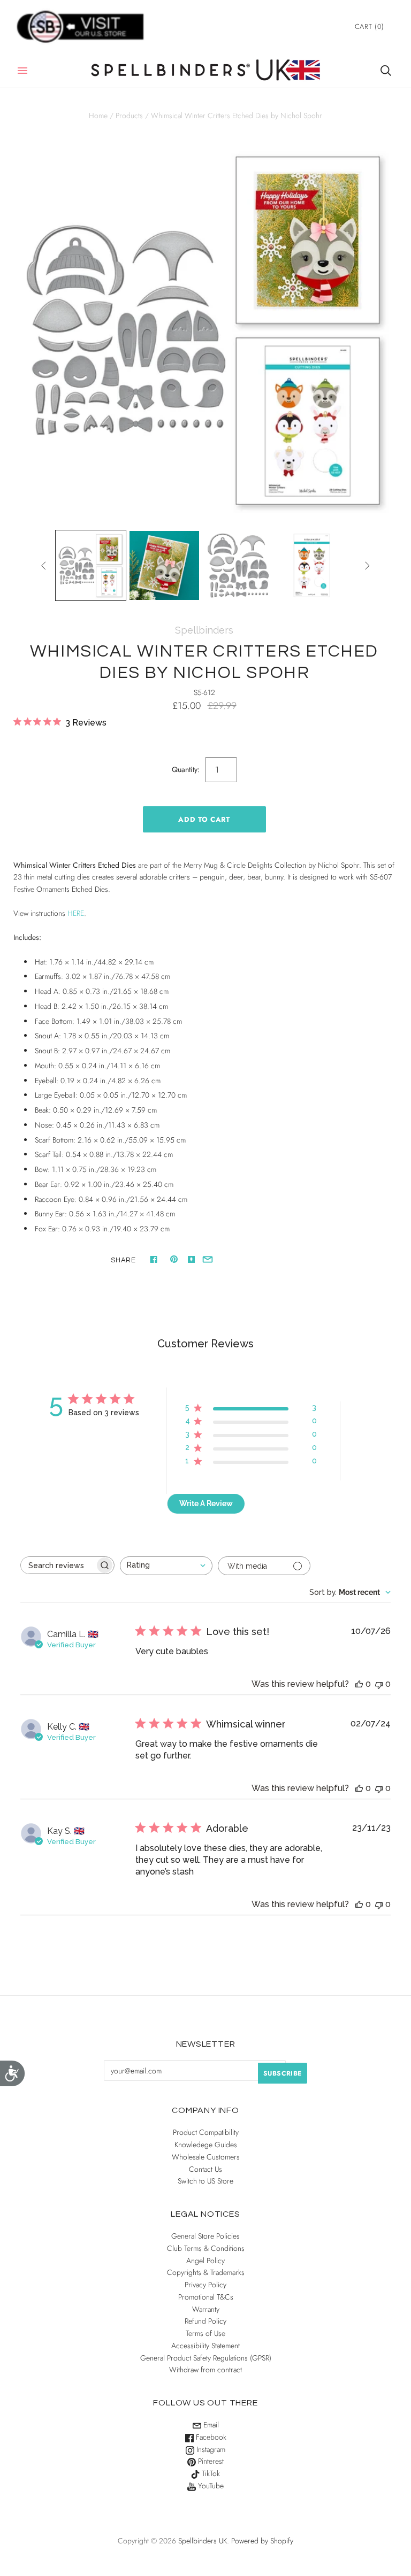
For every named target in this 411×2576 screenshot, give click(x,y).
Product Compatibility (206, 2132)
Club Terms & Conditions (206, 2248)
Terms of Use (205, 2333)
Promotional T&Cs (206, 2297)
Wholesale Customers (206, 2157)
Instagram (210, 2449)
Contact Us (205, 2169)
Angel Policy (205, 2261)
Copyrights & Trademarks (206, 2272)
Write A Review (206, 1503)
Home (98, 115)
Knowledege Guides (206, 2145)
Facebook (210, 2437)
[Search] (386, 71)
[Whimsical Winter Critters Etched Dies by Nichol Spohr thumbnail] (91, 566)
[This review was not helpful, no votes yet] (379, 1684)
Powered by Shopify (262, 2541)
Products (129, 115)
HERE (76, 913)
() (370, 26)
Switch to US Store (205, 2181)
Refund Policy (205, 2321)
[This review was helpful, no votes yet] (359, 1684)
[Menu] (22, 71)
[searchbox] (58, 1565)
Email (210, 2425)
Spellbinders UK (203, 2541)
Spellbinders (204, 630)
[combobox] (166, 1566)
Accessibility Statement (205, 2346)
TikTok (210, 2473)
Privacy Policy (205, 2285)
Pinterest (210, 2461)
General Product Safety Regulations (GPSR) (206, 2358)
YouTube (210, 2486)
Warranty (206, 2309)
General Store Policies (205, 2236)
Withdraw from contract (205, 2370)
